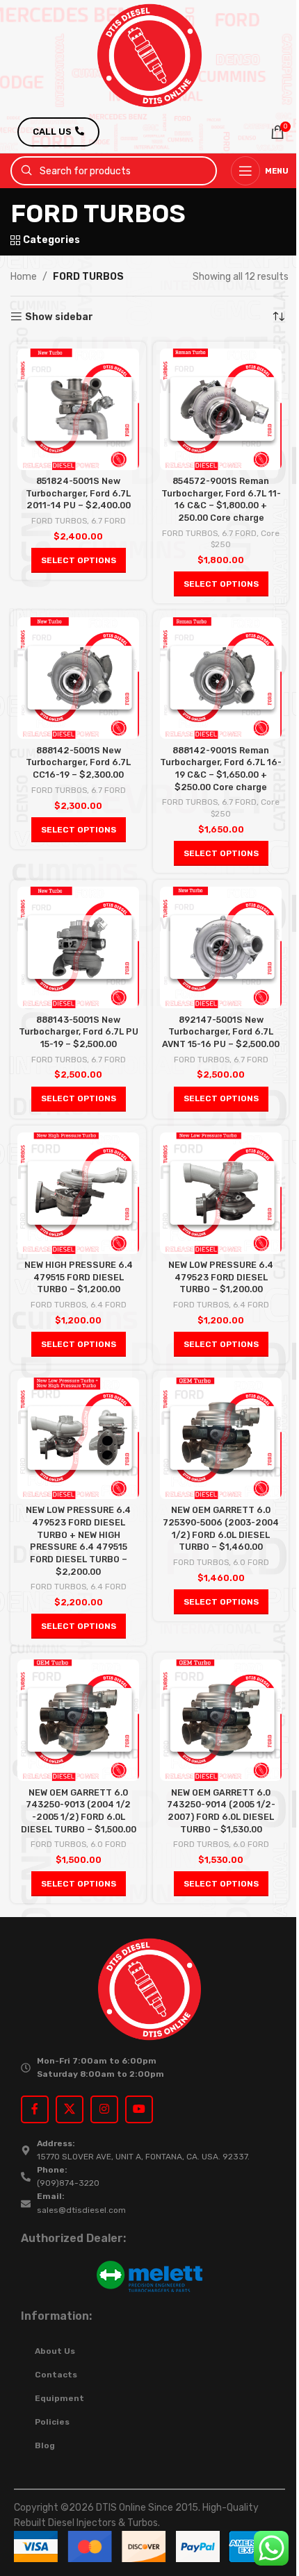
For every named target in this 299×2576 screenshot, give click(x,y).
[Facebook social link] (35, 2109)
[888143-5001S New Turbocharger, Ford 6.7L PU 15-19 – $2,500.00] (78, 947)
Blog (45, 2445)
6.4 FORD (108, 1305)
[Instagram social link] (104, 2109)
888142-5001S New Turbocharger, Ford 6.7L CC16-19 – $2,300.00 (78, 762)
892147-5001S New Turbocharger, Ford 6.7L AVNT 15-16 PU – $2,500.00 (221, 1032)
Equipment (59, 2398)
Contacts (56, 2375)
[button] (79, 560)
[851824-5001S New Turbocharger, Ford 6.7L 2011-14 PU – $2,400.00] (78, 409)
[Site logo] (149, 55)
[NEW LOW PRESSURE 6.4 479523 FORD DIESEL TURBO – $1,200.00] (221, 1193)
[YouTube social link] (139, 2109)
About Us (55, 2351)
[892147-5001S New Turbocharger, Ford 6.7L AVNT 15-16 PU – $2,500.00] (221, 947)
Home (24, 277)
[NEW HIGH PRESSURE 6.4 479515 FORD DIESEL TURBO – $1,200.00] (78, 1193)
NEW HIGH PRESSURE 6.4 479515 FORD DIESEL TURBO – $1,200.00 (79, 1277)
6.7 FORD (108, 521)
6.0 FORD (251, 1562)
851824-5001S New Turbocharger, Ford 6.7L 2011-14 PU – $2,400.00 (78, 493)
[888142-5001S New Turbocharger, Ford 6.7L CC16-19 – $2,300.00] (78, 678)
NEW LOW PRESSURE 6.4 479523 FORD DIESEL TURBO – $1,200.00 (221, 1277)
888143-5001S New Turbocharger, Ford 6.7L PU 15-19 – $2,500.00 (79, 1032)
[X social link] (70, 2109)
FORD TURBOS (59, 521)
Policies (52, 2422)
